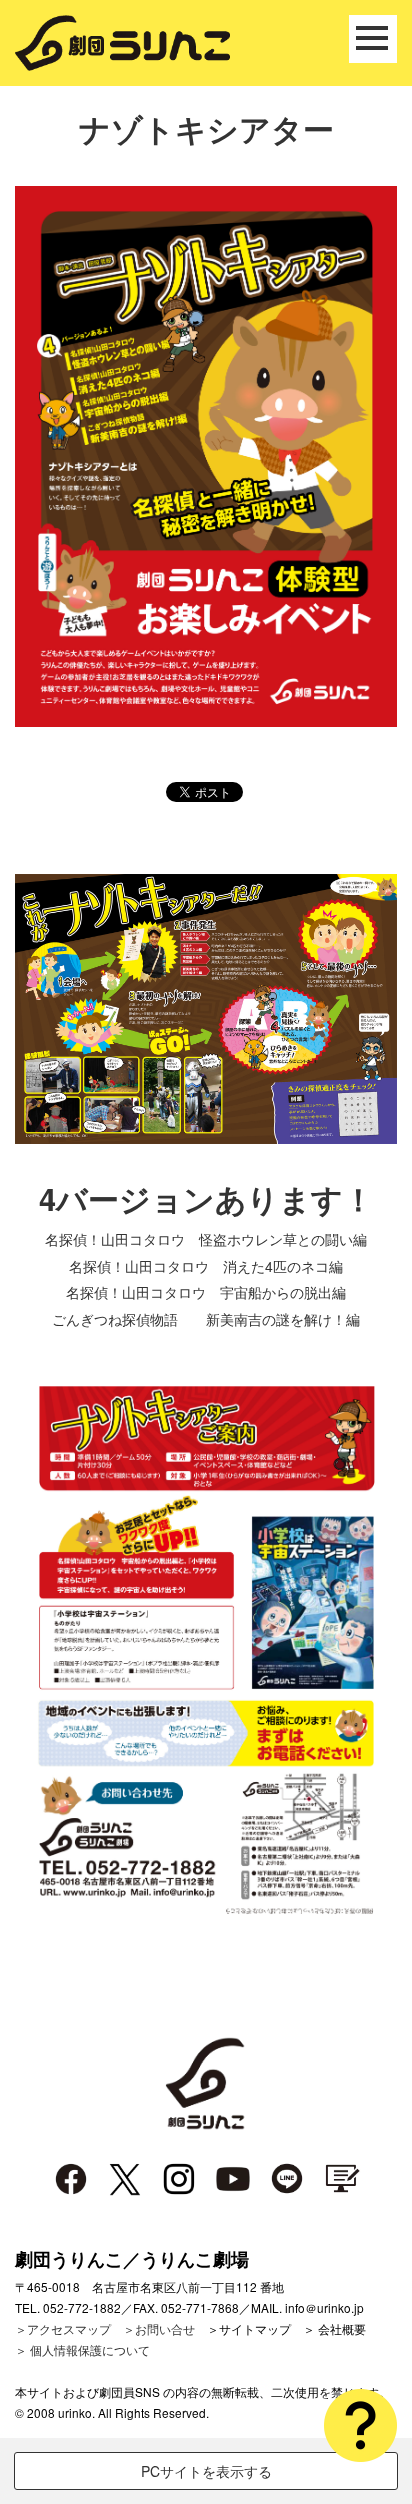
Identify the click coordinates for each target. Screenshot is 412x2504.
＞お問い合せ (159, 2328)
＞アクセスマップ (63, 2328)
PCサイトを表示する (206, 2471)
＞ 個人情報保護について (82, 2349)
